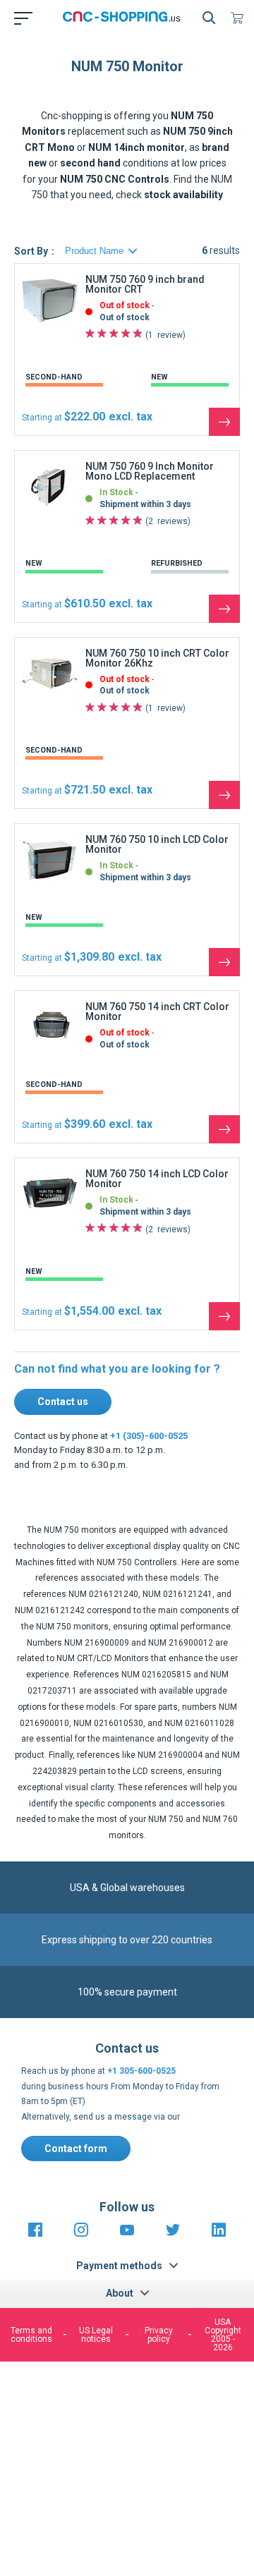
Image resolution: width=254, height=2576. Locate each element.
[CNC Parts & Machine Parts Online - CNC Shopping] (124, 18)
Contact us (63, 1402)
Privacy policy (159, 2335)
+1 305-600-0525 (141, 2071)
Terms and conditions (31, 2335)
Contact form (76, 2149)
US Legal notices (96, 2335)
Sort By (31, 251)
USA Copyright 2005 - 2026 (223, 2335)
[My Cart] (240, 18)
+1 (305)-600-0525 (149, 1436)
